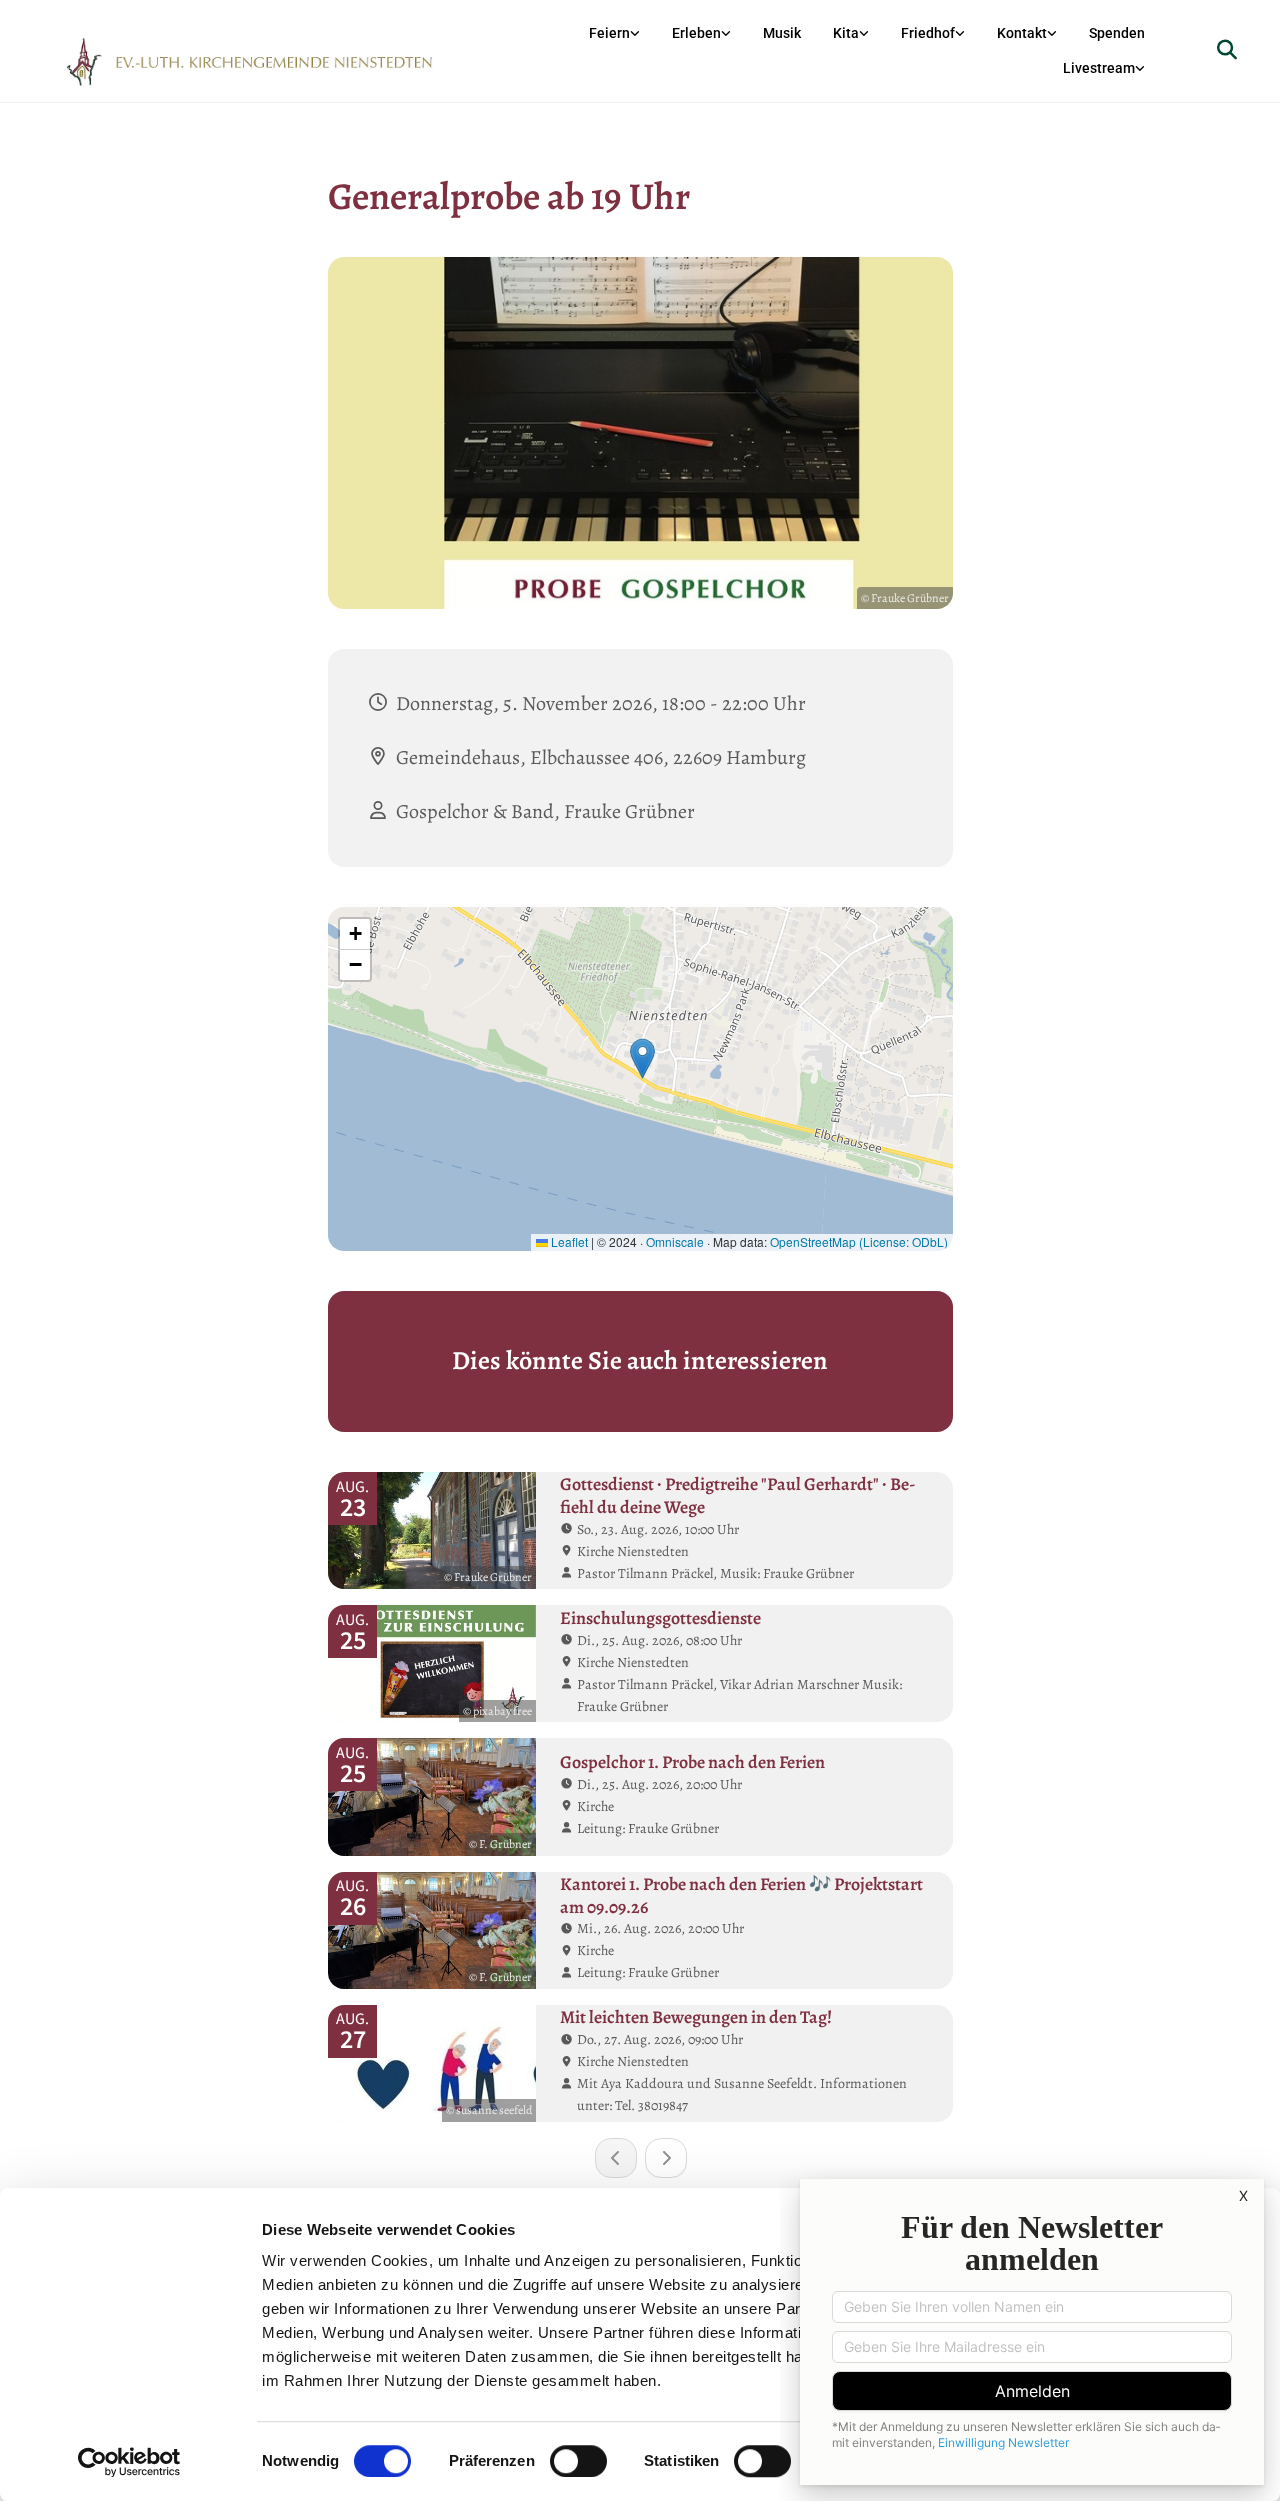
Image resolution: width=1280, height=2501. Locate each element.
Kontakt (1022, 33)
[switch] (578, 2461)
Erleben (696, 33)
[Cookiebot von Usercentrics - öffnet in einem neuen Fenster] (129, 2462)
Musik (782, 33)
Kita (846, 33)
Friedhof (928, 33)
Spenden (1117, 33)
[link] (614, 33)
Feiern (609, 33)
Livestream (1099, 68)
